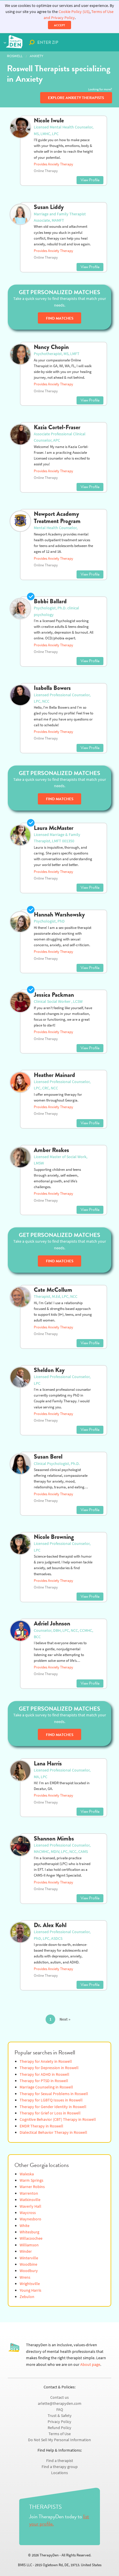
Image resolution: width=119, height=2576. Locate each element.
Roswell (15, 56)
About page (90, 2365)
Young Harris (30, 2290)
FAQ (60, 2410)
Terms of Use (60, 2434)
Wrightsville (30, 2284)
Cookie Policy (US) (74, 12)
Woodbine (28, 2264)
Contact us (59, 2397)
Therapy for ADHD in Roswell (44, 2074)
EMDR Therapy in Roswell (41, 2126)
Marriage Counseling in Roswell (46, 2087)
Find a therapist (60, 2461)
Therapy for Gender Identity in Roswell (53, 2107)
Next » (65, 2019)
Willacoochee (31, 2238)
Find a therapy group (60, 2467)
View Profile (90, 180)
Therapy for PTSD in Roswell (44, 2081)
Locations (59, 2473)
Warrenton (29, 2193)
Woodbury (29, 2271)
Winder (26, 2251)
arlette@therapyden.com (60, 2404)
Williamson (29, 2245)
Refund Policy (59, 2428)
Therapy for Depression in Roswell (49, 2068)
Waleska (27, 2174)
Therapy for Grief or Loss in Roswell (50, 2113)
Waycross (28, 2213)
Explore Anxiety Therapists (76, 98)
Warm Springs (31, 2180)
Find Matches (60, 318)
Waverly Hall (30, 2206)
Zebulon (27, 2297)
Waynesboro (30, 2219)
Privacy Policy (59, 2422)
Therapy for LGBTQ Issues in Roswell (51, 2100)
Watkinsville (30, 2200)
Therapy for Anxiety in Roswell (46, 2061)
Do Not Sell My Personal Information (59, 2440)
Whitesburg (29, 2232)
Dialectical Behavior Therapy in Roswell (53, 2132)
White (25, 2226)
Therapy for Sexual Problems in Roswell (54, 2094)
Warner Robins (32, 2187)
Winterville (29, 2258)
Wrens (25, 2277)
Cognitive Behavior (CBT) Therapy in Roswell (58, 2119)
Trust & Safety (60, 2416)
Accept (59, 25)
